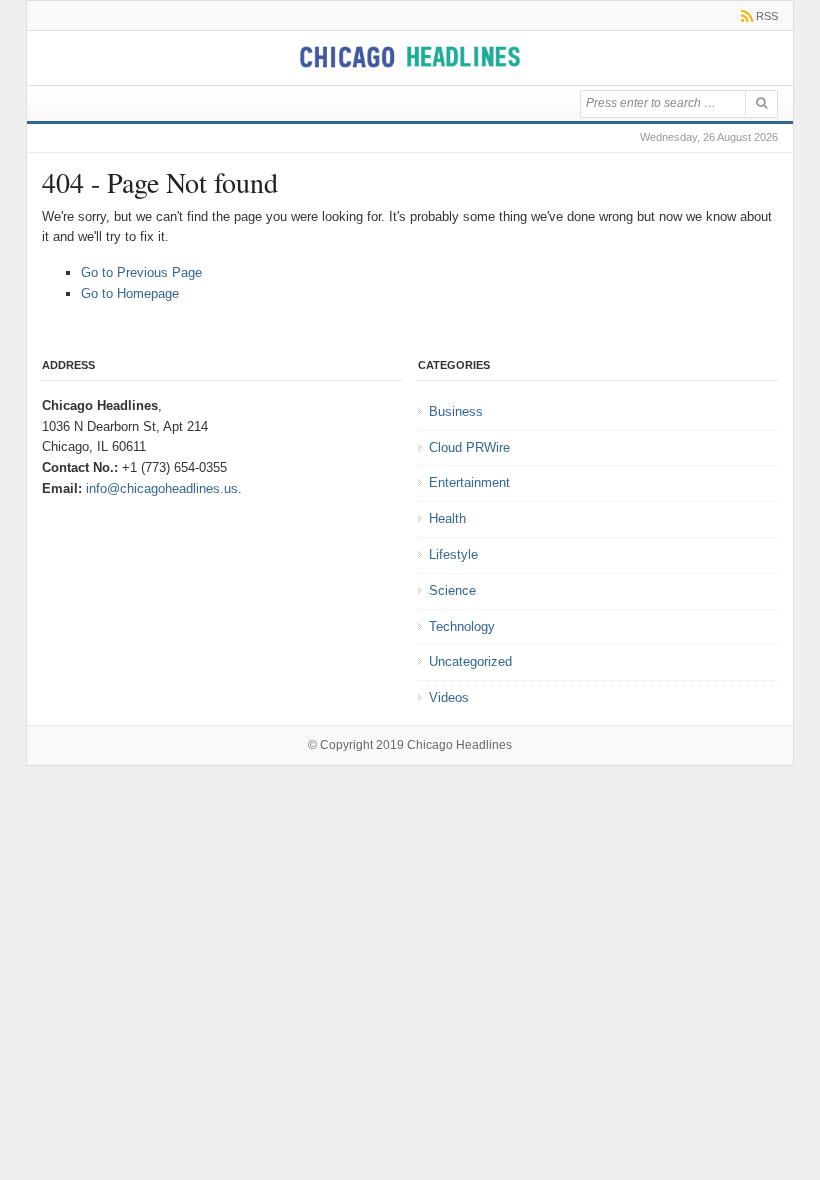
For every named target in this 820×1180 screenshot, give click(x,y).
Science (452, 590)
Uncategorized (470, 661)
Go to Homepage (130, 293)
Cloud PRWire (469, 447)
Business (456, 411)
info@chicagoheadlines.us (162, 488)
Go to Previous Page (141, 272)
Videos (449, 697)
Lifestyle (453, 554)
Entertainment (469, 482)
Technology (462, 626)
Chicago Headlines (459, 745)
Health (447, 518)
